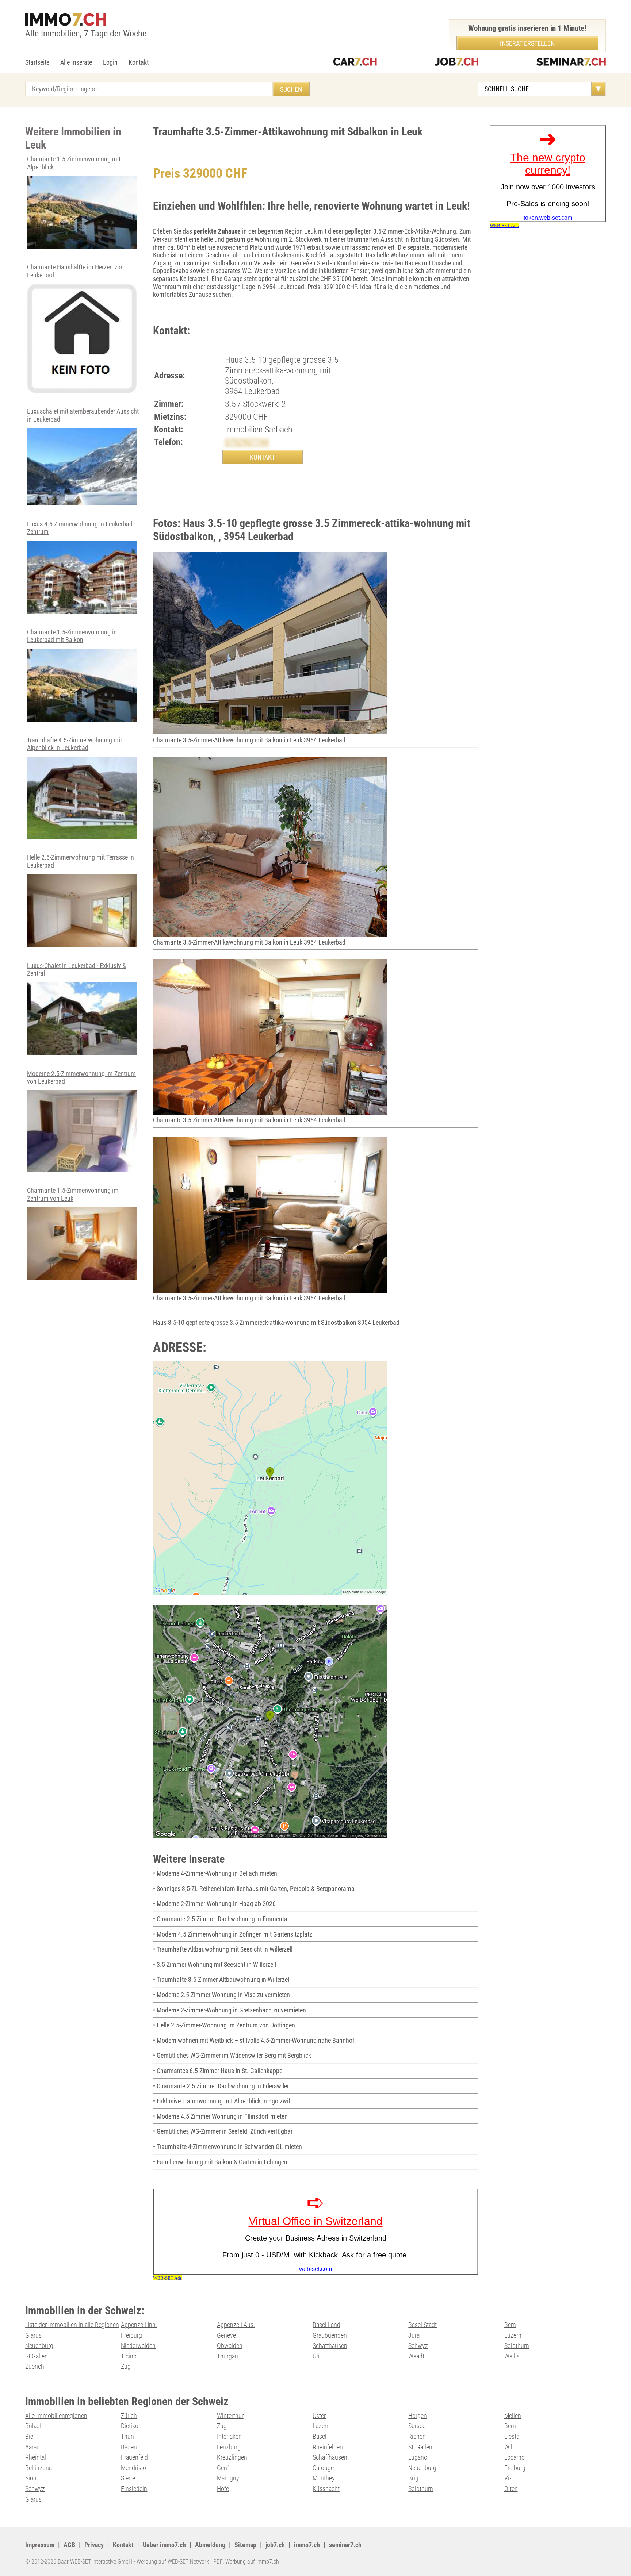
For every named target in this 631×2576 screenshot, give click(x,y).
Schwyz (418, 2346)
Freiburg (131, 2335)
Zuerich (35, 2366)
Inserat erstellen (527, 43)
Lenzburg (229, 2447)
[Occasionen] (355, 63)
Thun (127, 2436)
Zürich (129, 2416)
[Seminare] (571, 63)
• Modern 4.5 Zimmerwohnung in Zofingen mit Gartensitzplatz (233, 1934)
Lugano (418, 2457)
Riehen (417, 2436)
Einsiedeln (134, 2489)
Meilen (513, 2416)
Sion (31, 2478)
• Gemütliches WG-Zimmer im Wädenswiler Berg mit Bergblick (232, 2055)
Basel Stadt (422, 2325)
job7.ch (275, 2545)
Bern (510, 2325)
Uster (319, 2416)
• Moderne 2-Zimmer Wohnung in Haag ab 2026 (214, 1904)
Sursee (417, 2426)
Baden (129, 2447)
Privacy (94, 2545)
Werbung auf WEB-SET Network (173, 2562)
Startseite (37, 62)
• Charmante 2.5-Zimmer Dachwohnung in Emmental (221, 1919)
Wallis (512, 2356)
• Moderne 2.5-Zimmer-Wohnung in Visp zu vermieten (221, 1995)
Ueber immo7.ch (164, 2545)
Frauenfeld (134, 2457)
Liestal (513, 2436)
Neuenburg (39, 2346)
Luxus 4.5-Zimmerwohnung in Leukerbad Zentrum (80, 528)
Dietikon (131, 2426)
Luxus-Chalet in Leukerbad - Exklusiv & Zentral (77, 970)
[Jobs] (456, 63)
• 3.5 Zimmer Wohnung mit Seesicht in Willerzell (215, 1964)
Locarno (515, 2457)
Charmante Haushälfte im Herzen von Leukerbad (75, 271)
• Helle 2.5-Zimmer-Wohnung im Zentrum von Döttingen (224, 2025)
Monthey (324, 2478)
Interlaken (229, 2436)
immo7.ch (307, 2545)
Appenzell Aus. (236, 2325)
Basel (320, 2436)
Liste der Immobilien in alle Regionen (72, 2325)
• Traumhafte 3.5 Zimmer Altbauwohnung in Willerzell (222, 1979)
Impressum (40, 2545)
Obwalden (230, 2346)
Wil (508, 2447)
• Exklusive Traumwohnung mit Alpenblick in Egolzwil (221, 2101)
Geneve (226, 2335)
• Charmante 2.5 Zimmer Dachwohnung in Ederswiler (221, 2086)
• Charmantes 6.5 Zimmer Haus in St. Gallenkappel (218, 2071)
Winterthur (230, 2416)
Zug (126, 2366)
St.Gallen (37, 2356)
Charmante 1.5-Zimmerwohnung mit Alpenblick (74, 163)
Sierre (128, 2478)
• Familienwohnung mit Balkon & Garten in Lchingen (220, 2162)
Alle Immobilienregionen (56, 2416)
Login (110, 62)
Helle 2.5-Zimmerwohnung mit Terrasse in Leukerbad (81, 861)
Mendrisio (133, 2468)
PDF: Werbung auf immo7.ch (246, 2562)
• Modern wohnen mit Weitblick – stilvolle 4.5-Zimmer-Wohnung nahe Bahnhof (254, 2040)
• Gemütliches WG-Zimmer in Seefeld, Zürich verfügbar (223, 2131)
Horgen (418, 2416)
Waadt (416, 2356)
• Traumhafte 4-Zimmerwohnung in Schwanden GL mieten (227, 2147)
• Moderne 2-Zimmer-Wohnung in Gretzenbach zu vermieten (230, 2010)
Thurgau (227, 2356)
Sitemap (245, 2545)
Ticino (129, 2356)
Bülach (34, 2426)
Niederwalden (138, 2346)
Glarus (33, 2335)
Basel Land (326, 2325)
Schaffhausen (330, 2346)
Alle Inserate (76, 62)
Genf (223, 2468)
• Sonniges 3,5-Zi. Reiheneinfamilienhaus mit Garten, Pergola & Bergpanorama (254, 1889)
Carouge (323, 2468)
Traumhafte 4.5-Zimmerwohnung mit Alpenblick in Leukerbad (74, 744)
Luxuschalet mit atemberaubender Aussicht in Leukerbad (83, 415)
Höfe (223, 2489)
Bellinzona (39, 2468)
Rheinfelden (328, 2447)
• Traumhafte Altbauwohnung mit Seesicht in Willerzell (223, 1949)
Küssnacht (326, 2489)
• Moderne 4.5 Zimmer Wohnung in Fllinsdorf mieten (220, 2116)
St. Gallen (420, 2447)
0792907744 (247, 442)
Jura (414, 2335)
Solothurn (517, 2346)
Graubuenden (330, 2335)
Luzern (513, 2335)
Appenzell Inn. (139, 2325)
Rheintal (36, 2457)
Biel (30, 2436)
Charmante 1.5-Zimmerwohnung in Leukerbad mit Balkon (72, 636)
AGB (69, 2545)
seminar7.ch (345, 2545)
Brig (413, 2478)
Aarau (32, 2447)
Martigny (228, 2478)
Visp (510, 2478)
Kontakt (139, 62)
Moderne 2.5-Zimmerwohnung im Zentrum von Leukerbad (81, 1078)
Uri (316, 2356)
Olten (511, 2489)
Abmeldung (210, 2545)
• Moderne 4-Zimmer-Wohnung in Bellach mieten (215, 1873)
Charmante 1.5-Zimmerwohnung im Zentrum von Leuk (73, 1194)
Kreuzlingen (232, 2457)
